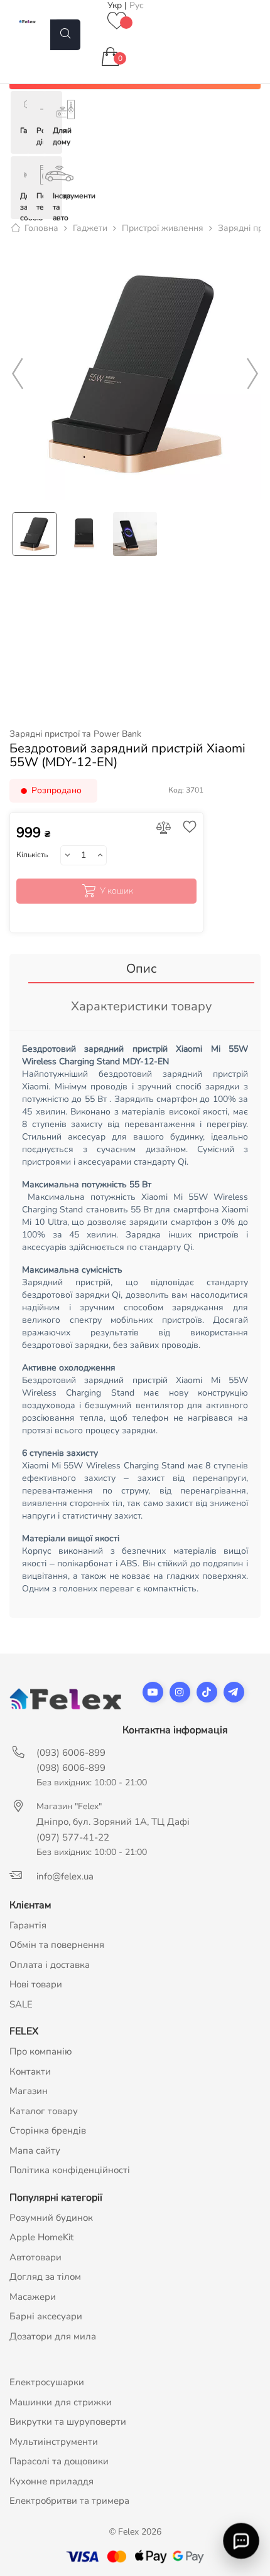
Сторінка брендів (48, 2130)
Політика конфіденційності (70, 2170)
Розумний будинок (51, 2218)
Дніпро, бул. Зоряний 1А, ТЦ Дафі (113, 1822)
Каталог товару (44, 2111)
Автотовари (35, 2257)
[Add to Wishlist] (186, 828)
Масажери (33, 2297)
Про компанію (41, 2051)
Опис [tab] (141, 969)
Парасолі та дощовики (59, 2461)
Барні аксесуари (46, 2316)
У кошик (116, 891)
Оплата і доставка (50, 1965)
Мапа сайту (35, 2151)
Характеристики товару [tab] (141, 1006)
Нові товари (36, 1984)
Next (252, 374)
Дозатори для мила (53, 2336)
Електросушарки (47, 2382)
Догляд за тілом (45, 2277)
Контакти (30, 2071)
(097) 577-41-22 (73, 1837)
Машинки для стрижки (61, 2402)
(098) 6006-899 (71, 1768)
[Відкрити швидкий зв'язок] (241, 2541)
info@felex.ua (65, 1876)
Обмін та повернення (57, 1945)
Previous (18, 374)
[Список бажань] (117, 22)
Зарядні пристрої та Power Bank (75, 734)
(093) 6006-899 (71, 1753)
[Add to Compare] (163, 829)
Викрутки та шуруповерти (68, 2422)
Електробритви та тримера (69, 2501)
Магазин (29, 2091)
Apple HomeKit (41, 2237)
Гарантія (28, 1925)
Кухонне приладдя (51, 2481)
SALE (21, 2004)
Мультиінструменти (54, 2442)
